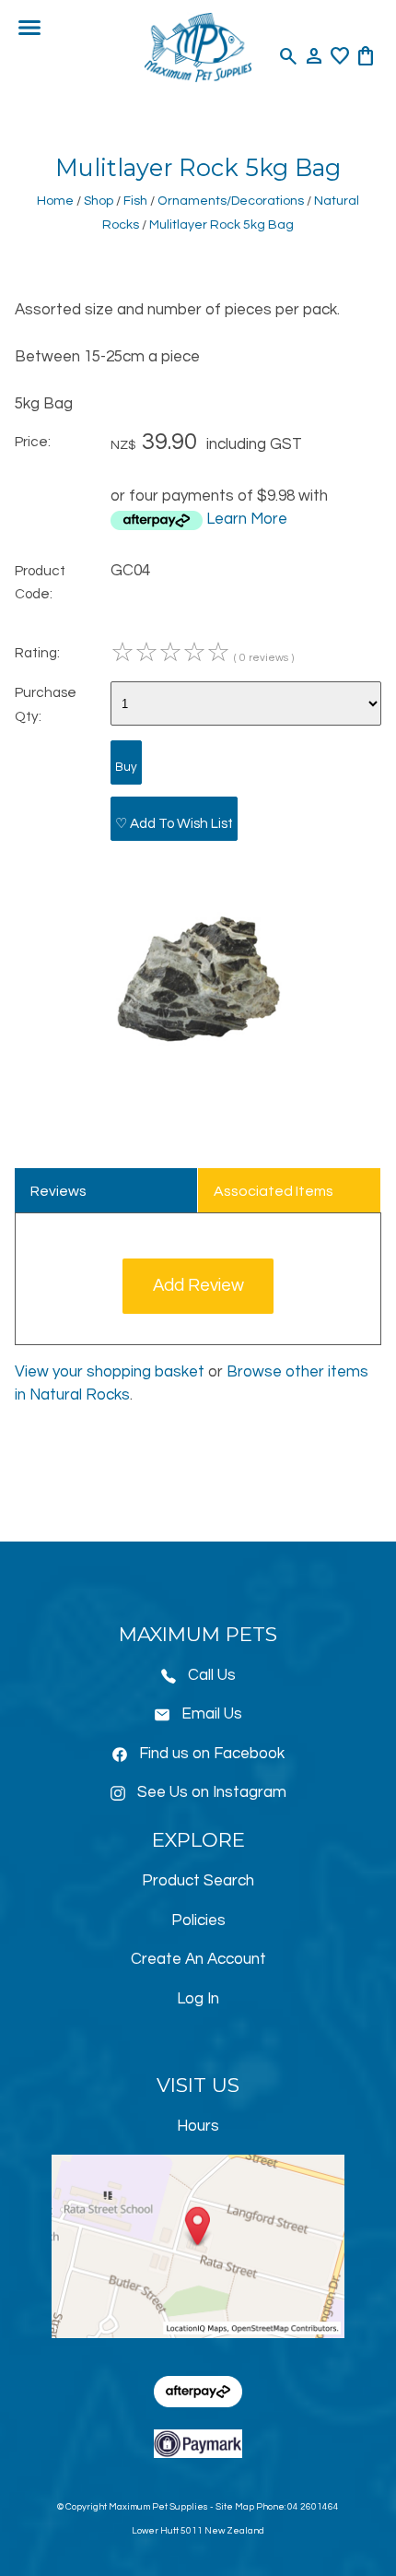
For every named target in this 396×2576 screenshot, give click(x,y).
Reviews (58, 1191)
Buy (126, 767)
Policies (198, 1920)
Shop (99, 201)
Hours (198, 2126)
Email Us (212, 1714)
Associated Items (274, 1191)
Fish (135, 201)
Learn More (247, 519)
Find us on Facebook (212, 1754)
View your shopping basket (110, 1372)
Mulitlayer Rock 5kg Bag (221, 225)
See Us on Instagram (212, 1792)
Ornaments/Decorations (231, 201)
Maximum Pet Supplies (158, 2507)
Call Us (212, 1675)
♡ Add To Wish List (174, 823)
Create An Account (198, 1959)
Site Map (235, 2507)
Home (55, 201)
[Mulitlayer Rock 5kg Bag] (198, 1087)
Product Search (198, 1881)
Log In (198, 1999)
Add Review (198, 1286)
